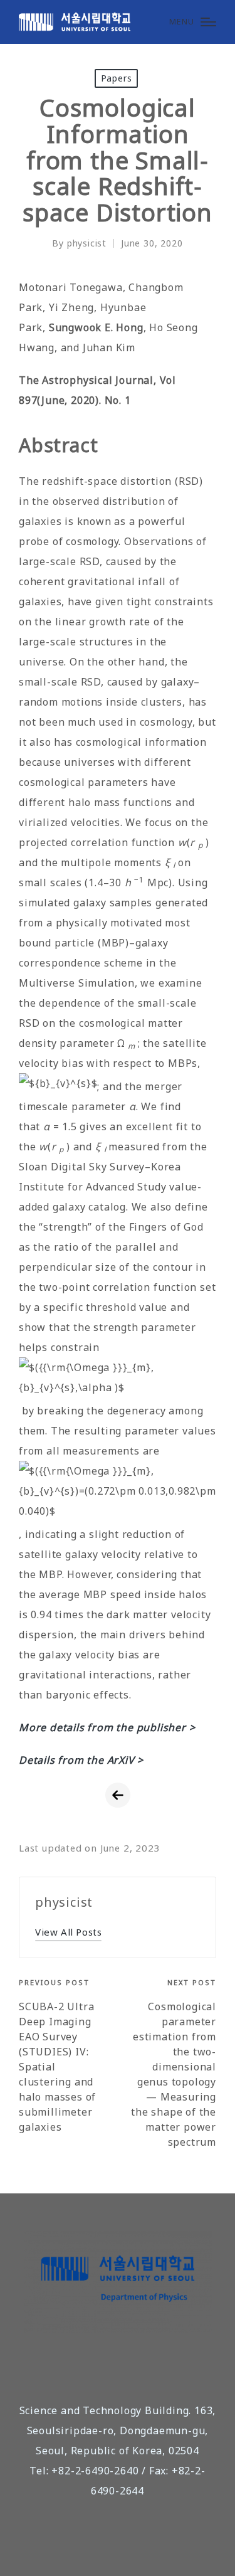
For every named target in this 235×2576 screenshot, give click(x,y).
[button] (68, 1932)
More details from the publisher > (107, 1727)
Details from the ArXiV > (81, 1760)
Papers (117, 78)
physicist (64, 1902)
